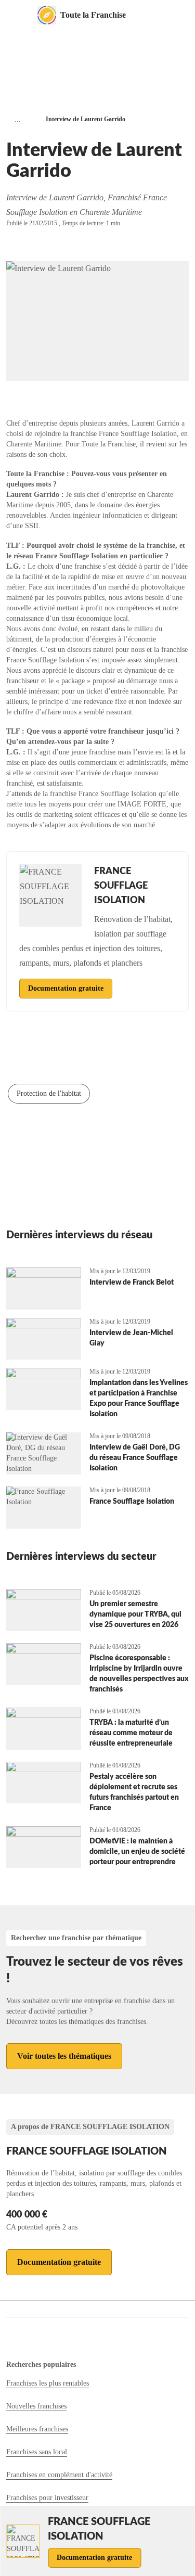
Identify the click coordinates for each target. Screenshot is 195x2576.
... (18, 119)
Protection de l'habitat (49, 1093)
